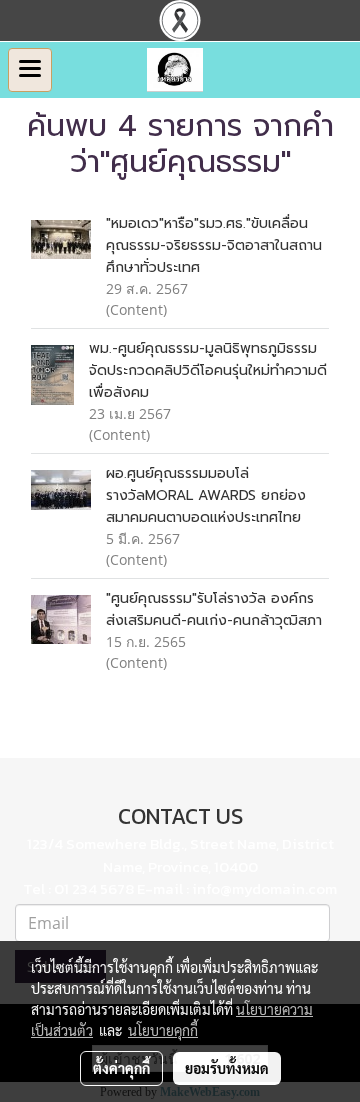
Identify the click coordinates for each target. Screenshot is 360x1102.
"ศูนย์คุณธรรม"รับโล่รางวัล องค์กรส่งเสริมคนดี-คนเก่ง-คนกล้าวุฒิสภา (214, 609)
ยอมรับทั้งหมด (227, 1068)
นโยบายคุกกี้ (163, 1030)
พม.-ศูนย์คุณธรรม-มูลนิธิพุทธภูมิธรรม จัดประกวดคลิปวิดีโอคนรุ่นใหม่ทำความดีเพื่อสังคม (208, 370)
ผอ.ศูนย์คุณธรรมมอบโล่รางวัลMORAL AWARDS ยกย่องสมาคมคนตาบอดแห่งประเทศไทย (206, 495)
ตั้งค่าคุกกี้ (121, 1068)
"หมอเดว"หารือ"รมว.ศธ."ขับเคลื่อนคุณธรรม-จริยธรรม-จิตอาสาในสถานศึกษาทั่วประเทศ (214, 245)
